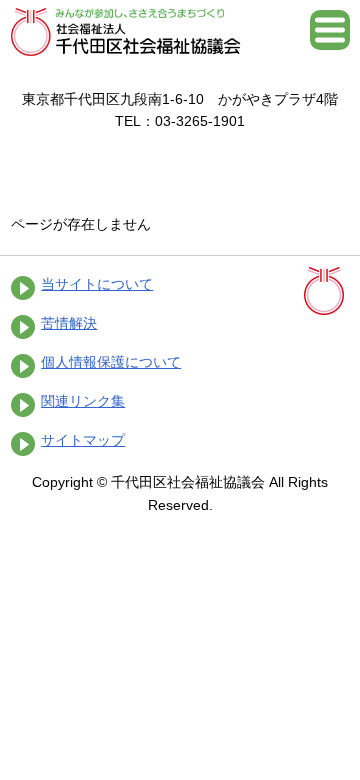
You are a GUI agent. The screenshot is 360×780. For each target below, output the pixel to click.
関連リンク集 (83, 401)
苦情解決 (69, 323)
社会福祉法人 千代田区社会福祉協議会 (126, 32)
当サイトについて (97, 284)
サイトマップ (83, 440)
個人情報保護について (111, 362)
